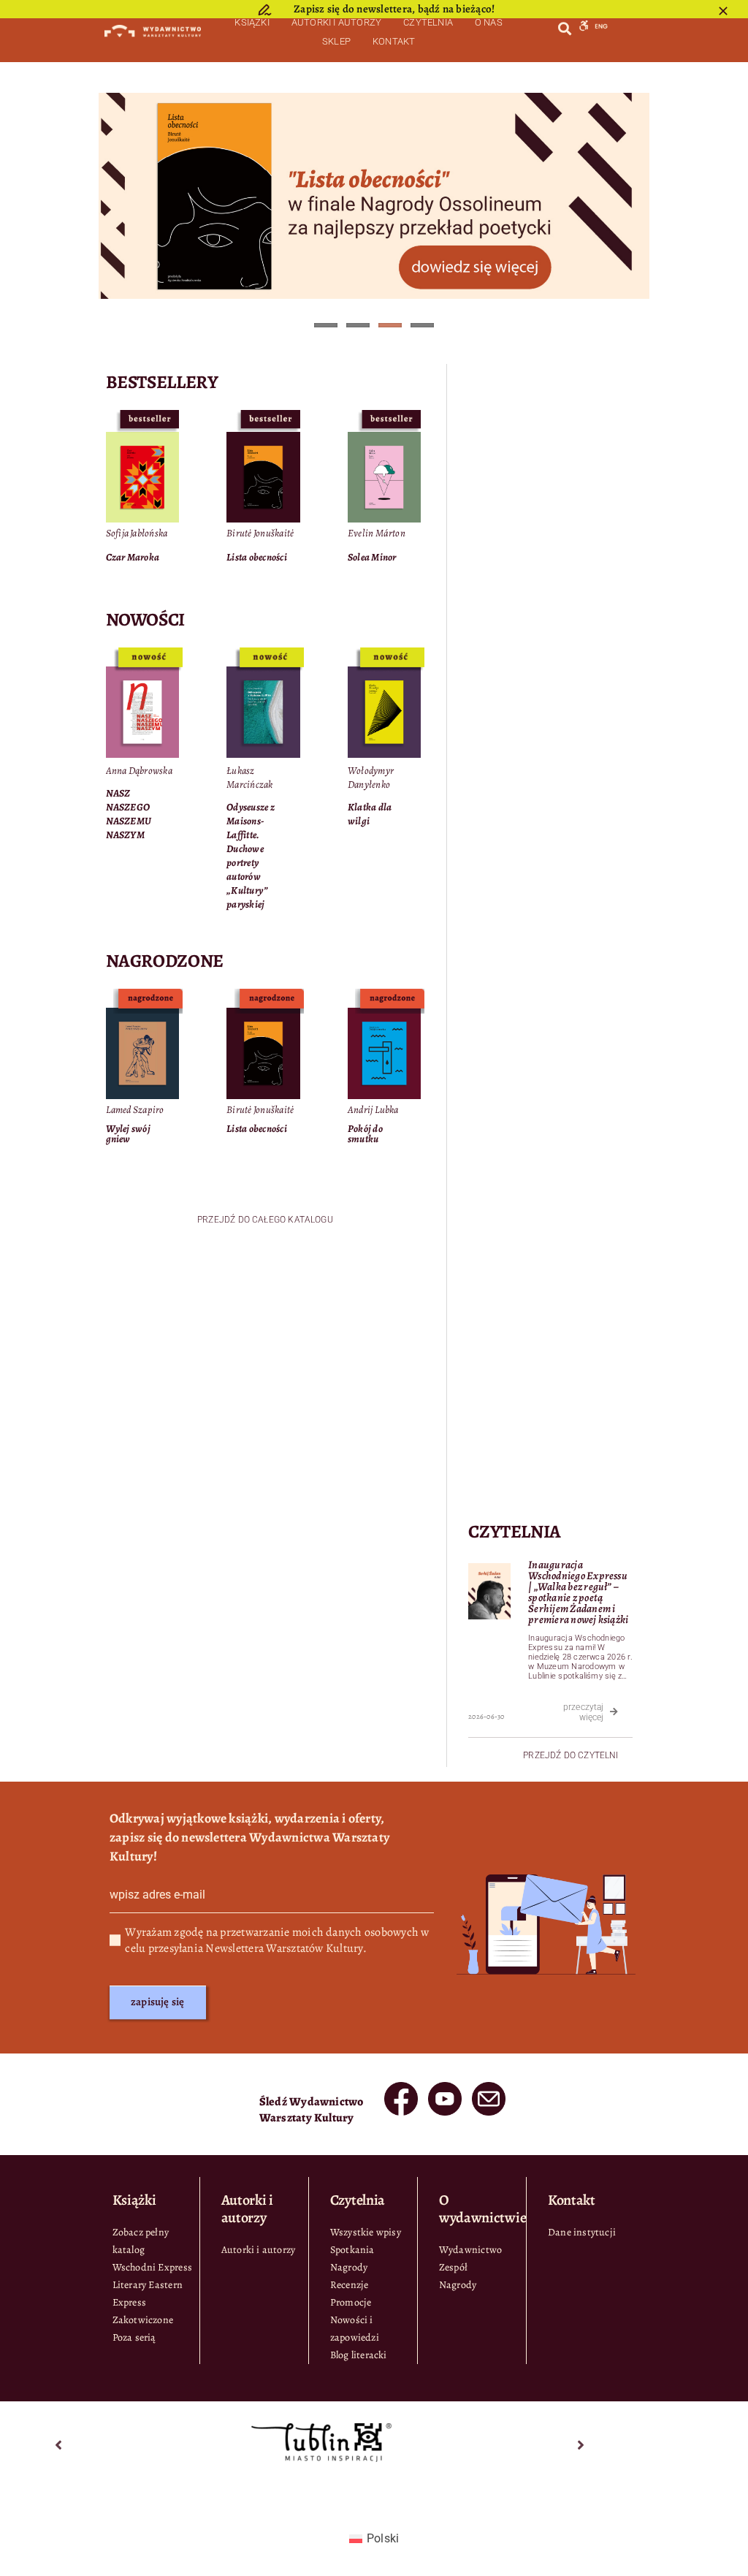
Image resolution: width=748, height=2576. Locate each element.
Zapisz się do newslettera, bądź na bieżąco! (394, 9)
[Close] (723, 11)
